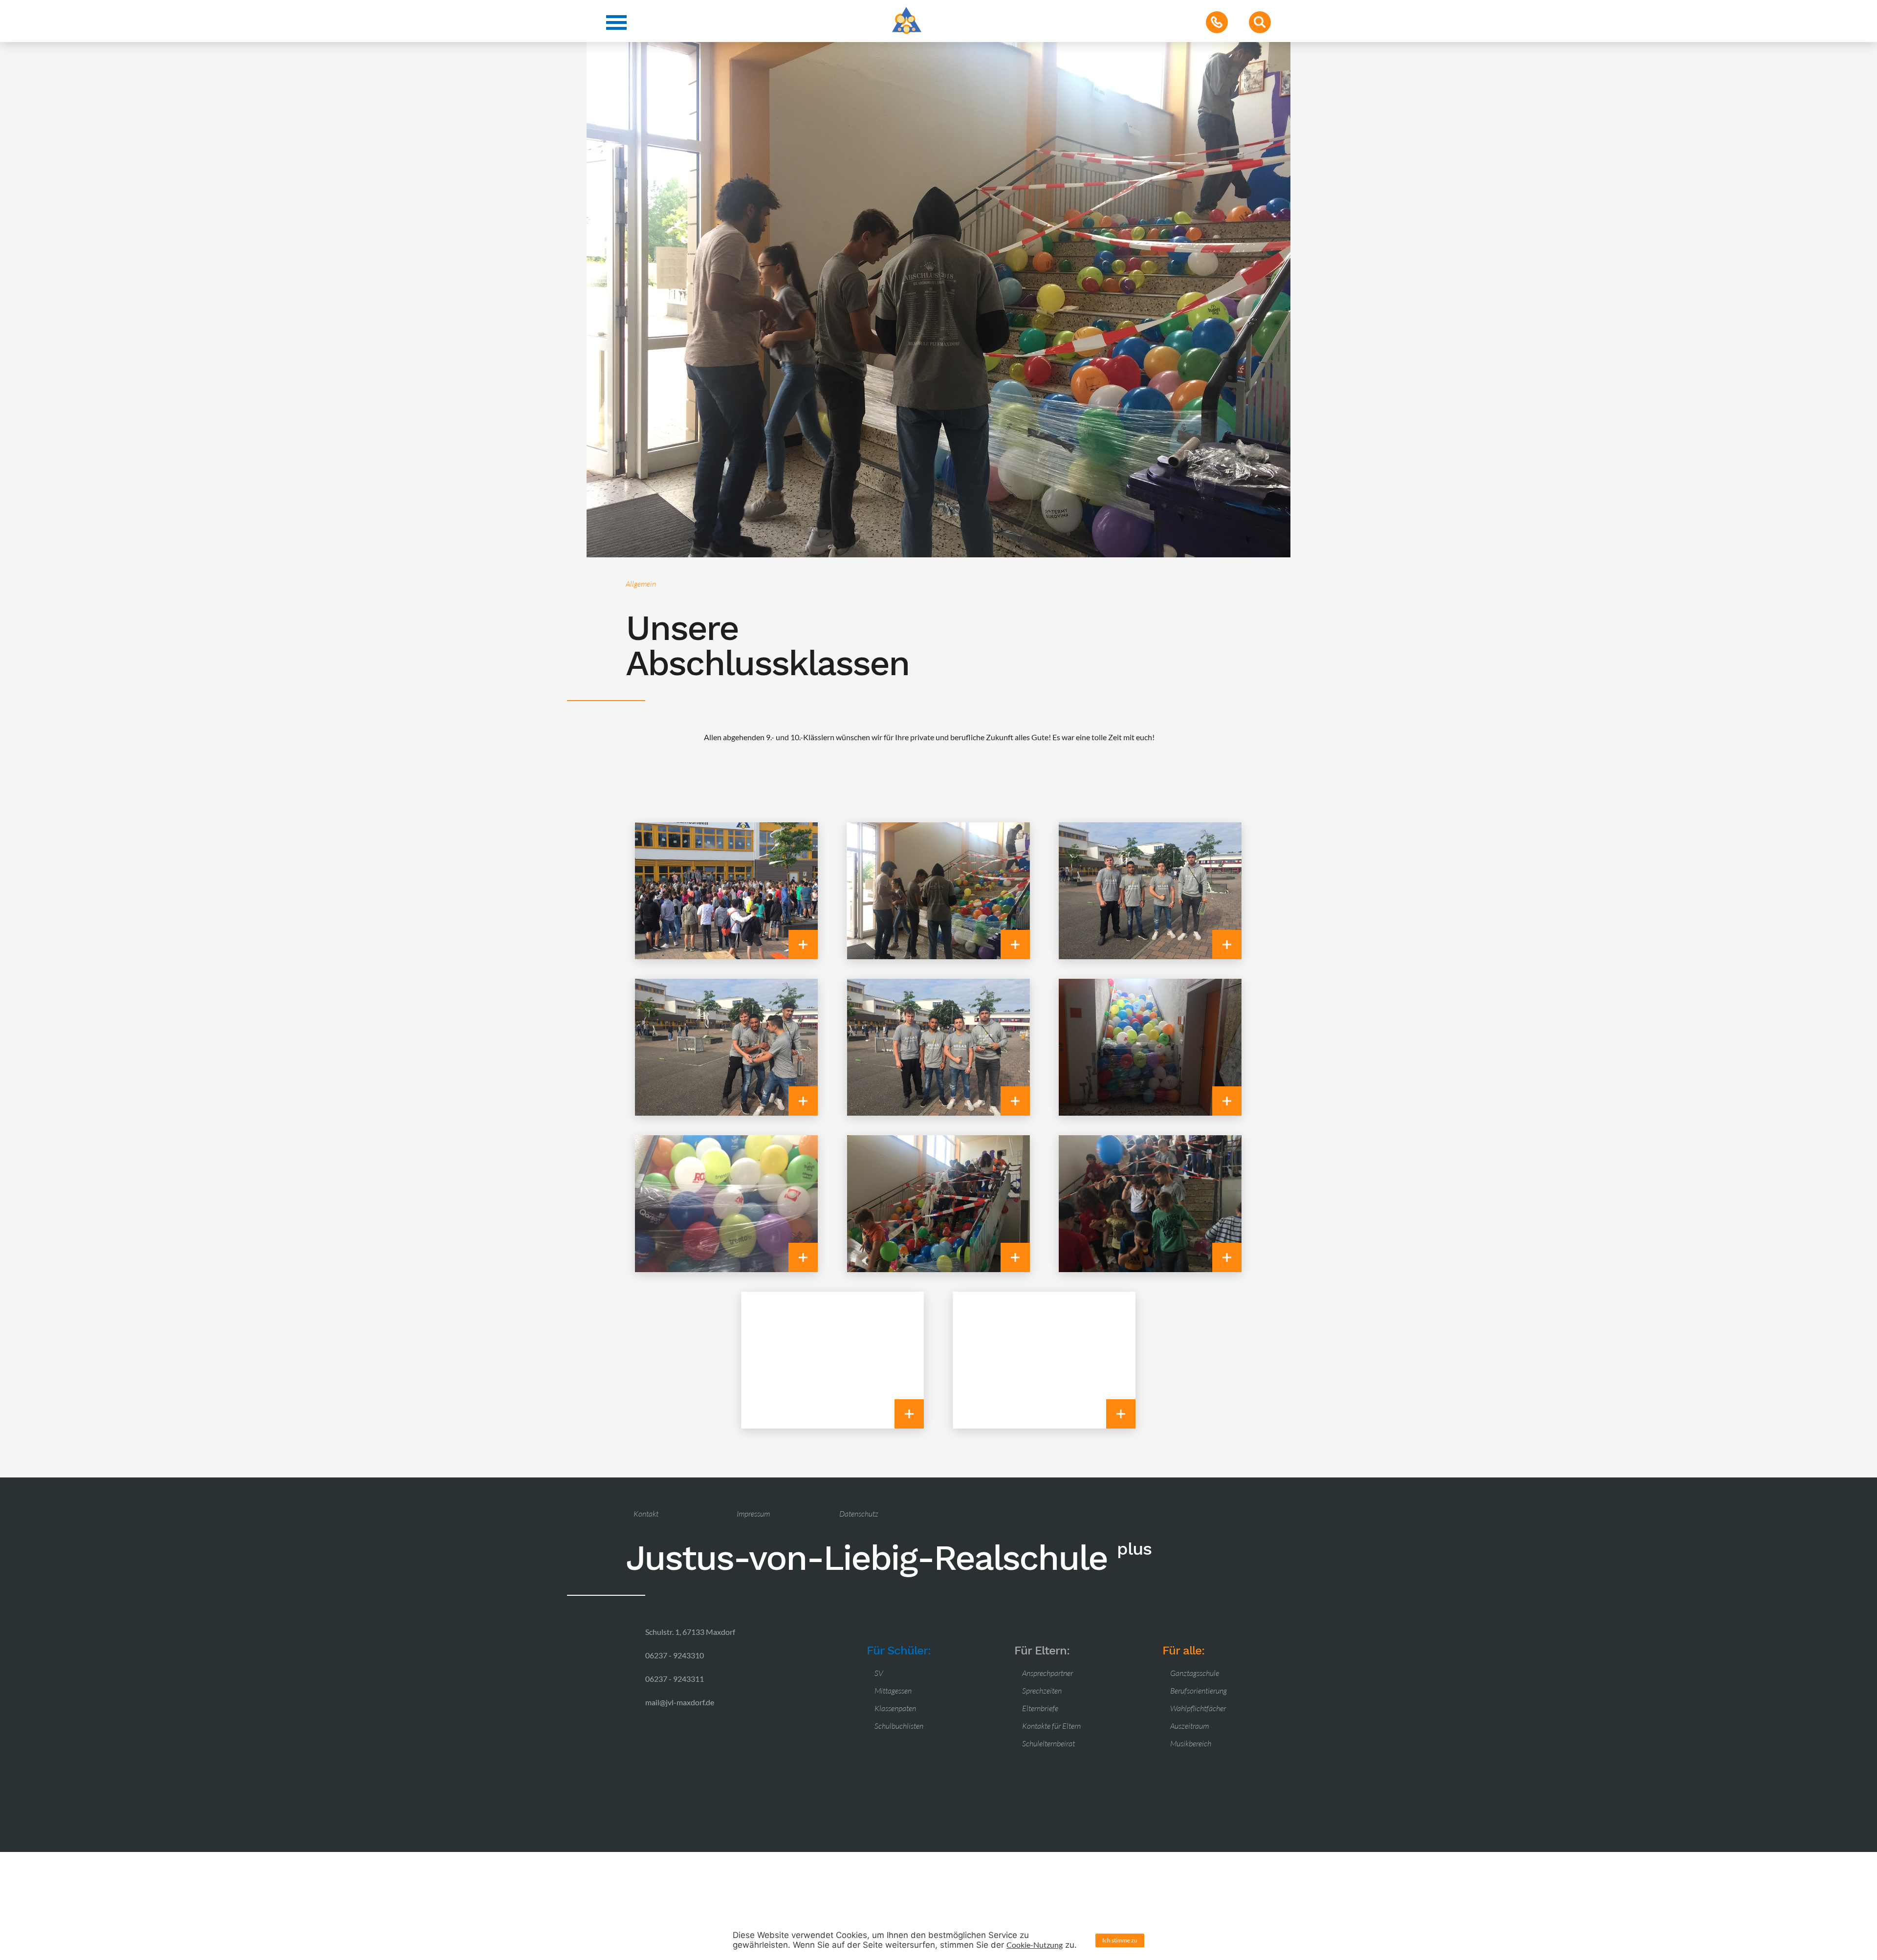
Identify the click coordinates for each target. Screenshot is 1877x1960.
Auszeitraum (1189, 1726)
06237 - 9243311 (675, 1679)
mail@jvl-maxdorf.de (680, 1702)
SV (879, 1673)
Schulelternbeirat (1048, 1743)
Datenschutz (859, 1514)
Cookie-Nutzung (1035, 1945)
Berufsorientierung (1199, 1691)
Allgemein (641, 584)
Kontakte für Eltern (1051, 1726)
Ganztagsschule (1195, 1673)
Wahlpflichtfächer (1198, 1708)
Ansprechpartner (1048, 1673)
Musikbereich (1191, 1743)
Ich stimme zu (1120, 1940)
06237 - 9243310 (675, 1655)
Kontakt (646, 1514)
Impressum (753, 1514)
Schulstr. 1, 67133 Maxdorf (690, 1632)
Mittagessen (893, 1691)
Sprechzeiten (1042, 1691)
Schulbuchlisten (899, 1726)
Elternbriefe (1040, 1708)
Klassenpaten (895, 1708)
